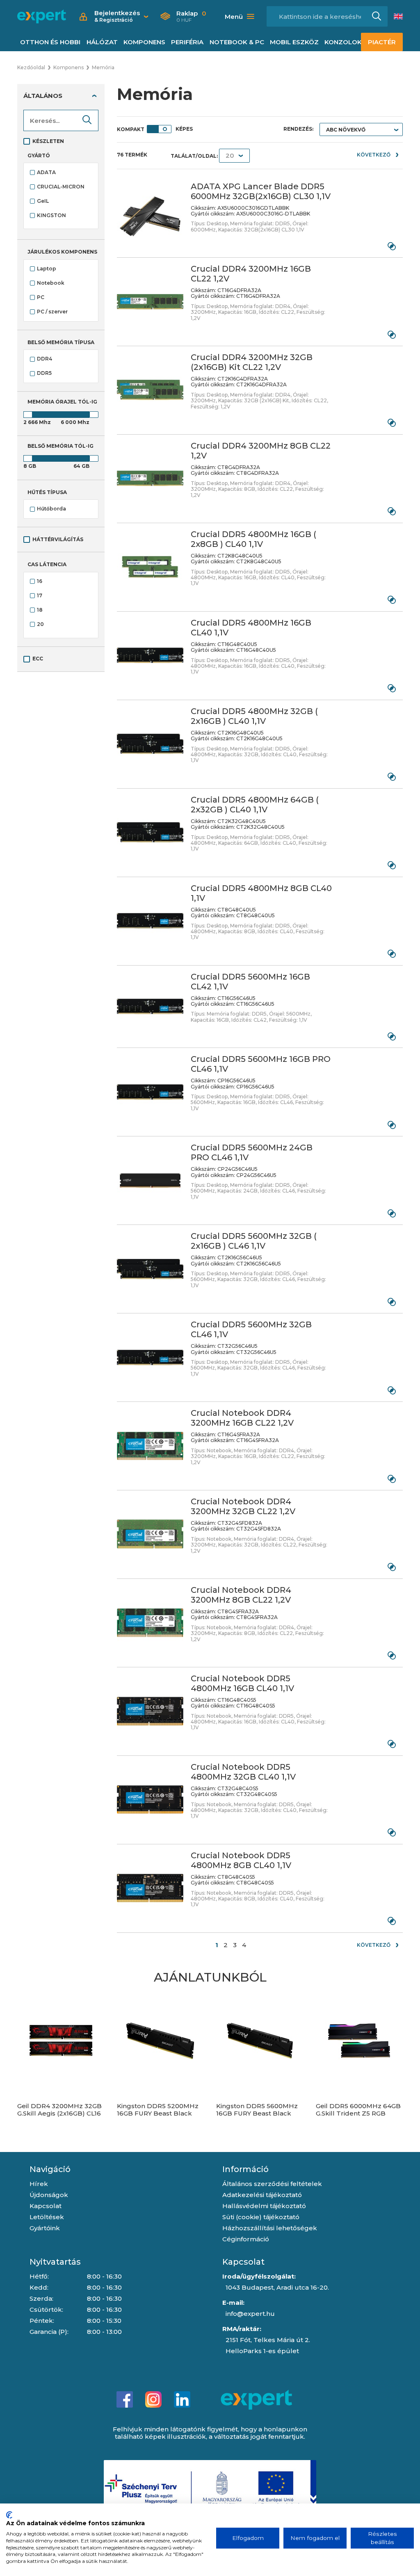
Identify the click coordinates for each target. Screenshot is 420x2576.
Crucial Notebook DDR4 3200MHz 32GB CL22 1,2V (243, 1506)
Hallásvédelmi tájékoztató (264, 2206)
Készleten (48, 141)
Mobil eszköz (294, 42)
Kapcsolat (46, 2206)
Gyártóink (45, 2228)
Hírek (39, 2184)
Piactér (382, 42)
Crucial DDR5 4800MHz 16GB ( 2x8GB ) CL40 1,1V (253, 539)
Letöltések (47, 2217)
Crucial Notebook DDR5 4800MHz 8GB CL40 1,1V (241, 1860)
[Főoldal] (42, 16)
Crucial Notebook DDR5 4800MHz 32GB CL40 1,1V (243, 1772)
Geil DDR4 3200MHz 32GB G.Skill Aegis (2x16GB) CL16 (59, 2110)
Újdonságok (49, 2195)
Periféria (187, 42)
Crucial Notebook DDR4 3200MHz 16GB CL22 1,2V (242, 1418)
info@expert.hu (250, 2314)
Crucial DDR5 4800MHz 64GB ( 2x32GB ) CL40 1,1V (255, 805)
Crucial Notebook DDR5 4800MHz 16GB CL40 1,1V (242, 1683)
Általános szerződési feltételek (272, 2184)
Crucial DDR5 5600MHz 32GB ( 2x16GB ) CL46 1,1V (254, 1241)
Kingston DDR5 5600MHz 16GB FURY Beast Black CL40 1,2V (257, 2113)
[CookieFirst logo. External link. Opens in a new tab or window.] (9, 2515)
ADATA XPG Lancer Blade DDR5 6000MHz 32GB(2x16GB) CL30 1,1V (261, 191)
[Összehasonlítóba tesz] (391, 246)
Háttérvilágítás (58, 539)
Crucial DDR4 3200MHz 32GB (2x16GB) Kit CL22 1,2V (252, 362)
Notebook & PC (237, 42)
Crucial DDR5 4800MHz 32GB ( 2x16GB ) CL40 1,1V (254, 716)
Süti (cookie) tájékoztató (261, 2217)
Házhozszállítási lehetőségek (270, 2228)
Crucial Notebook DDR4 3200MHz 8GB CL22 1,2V (241, 1595)
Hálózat (102, 42)
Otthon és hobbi (50, 42)
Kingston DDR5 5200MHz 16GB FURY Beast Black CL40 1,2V (158, 2113)
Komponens (144, 42)
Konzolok (343, 42)
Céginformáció (246, 2239)
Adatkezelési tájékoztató (262, 2195)
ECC (38, 659)
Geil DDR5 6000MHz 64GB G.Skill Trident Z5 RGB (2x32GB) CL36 (358, 2113)
